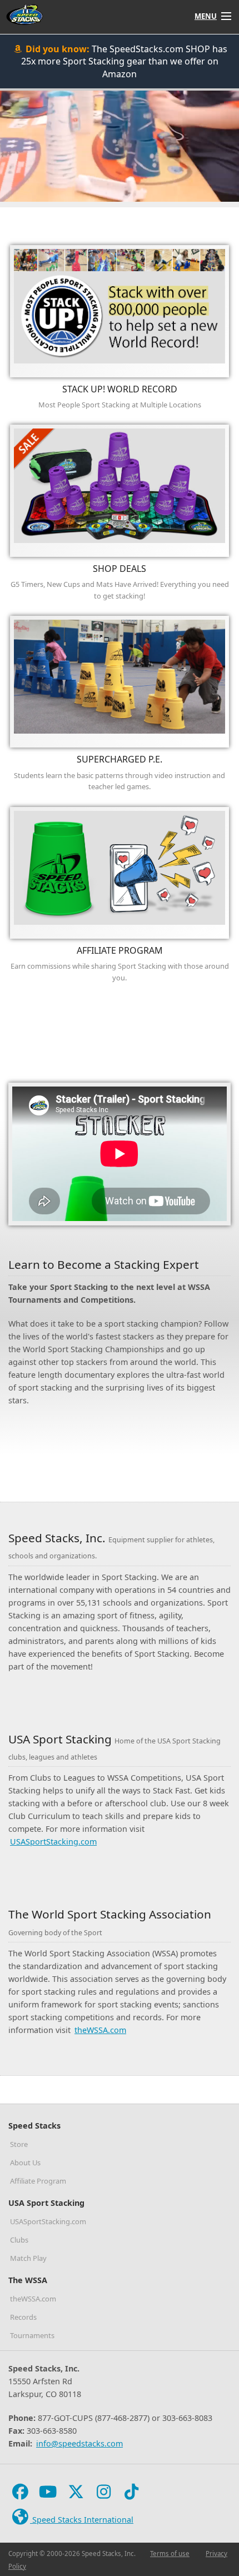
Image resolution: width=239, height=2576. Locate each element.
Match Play (28, 2258)
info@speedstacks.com (79, 2443)
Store (19, 2144)
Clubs (19, 2240)
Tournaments (32, 2335)
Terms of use (170, 2553)
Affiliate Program (38, 2181)
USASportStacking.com (53, 1842)
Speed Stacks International (82, 2520)
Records (23, 2317)
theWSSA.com (100, 2030)
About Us (25, 2163)
